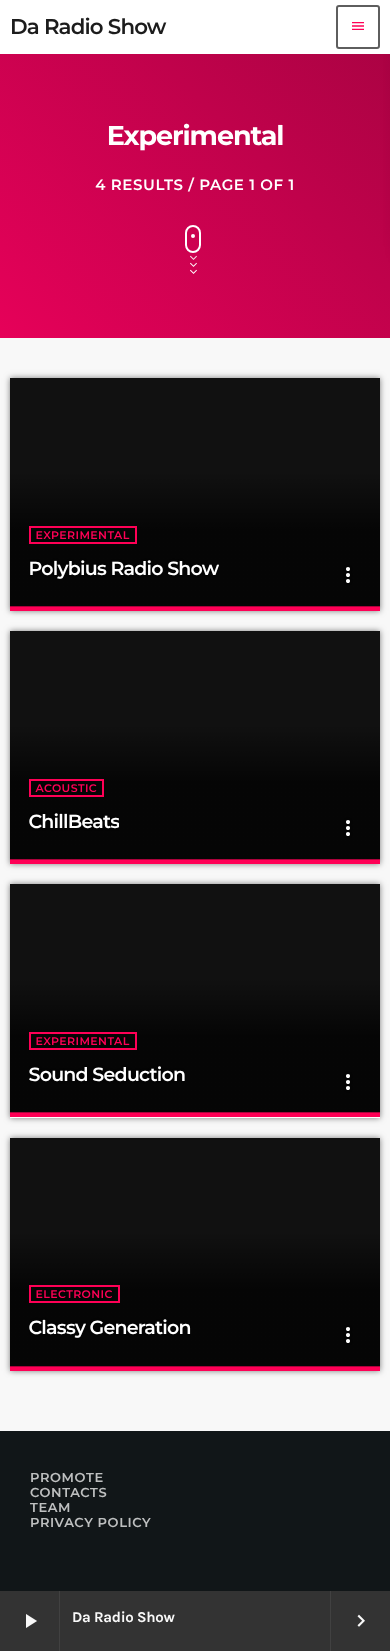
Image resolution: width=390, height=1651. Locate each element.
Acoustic (67, 788)
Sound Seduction (107, 1074)
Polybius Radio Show (124, 568)
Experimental (83, 535)
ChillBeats (74, 821)
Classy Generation (110, 1327)
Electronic (74, 1294)
